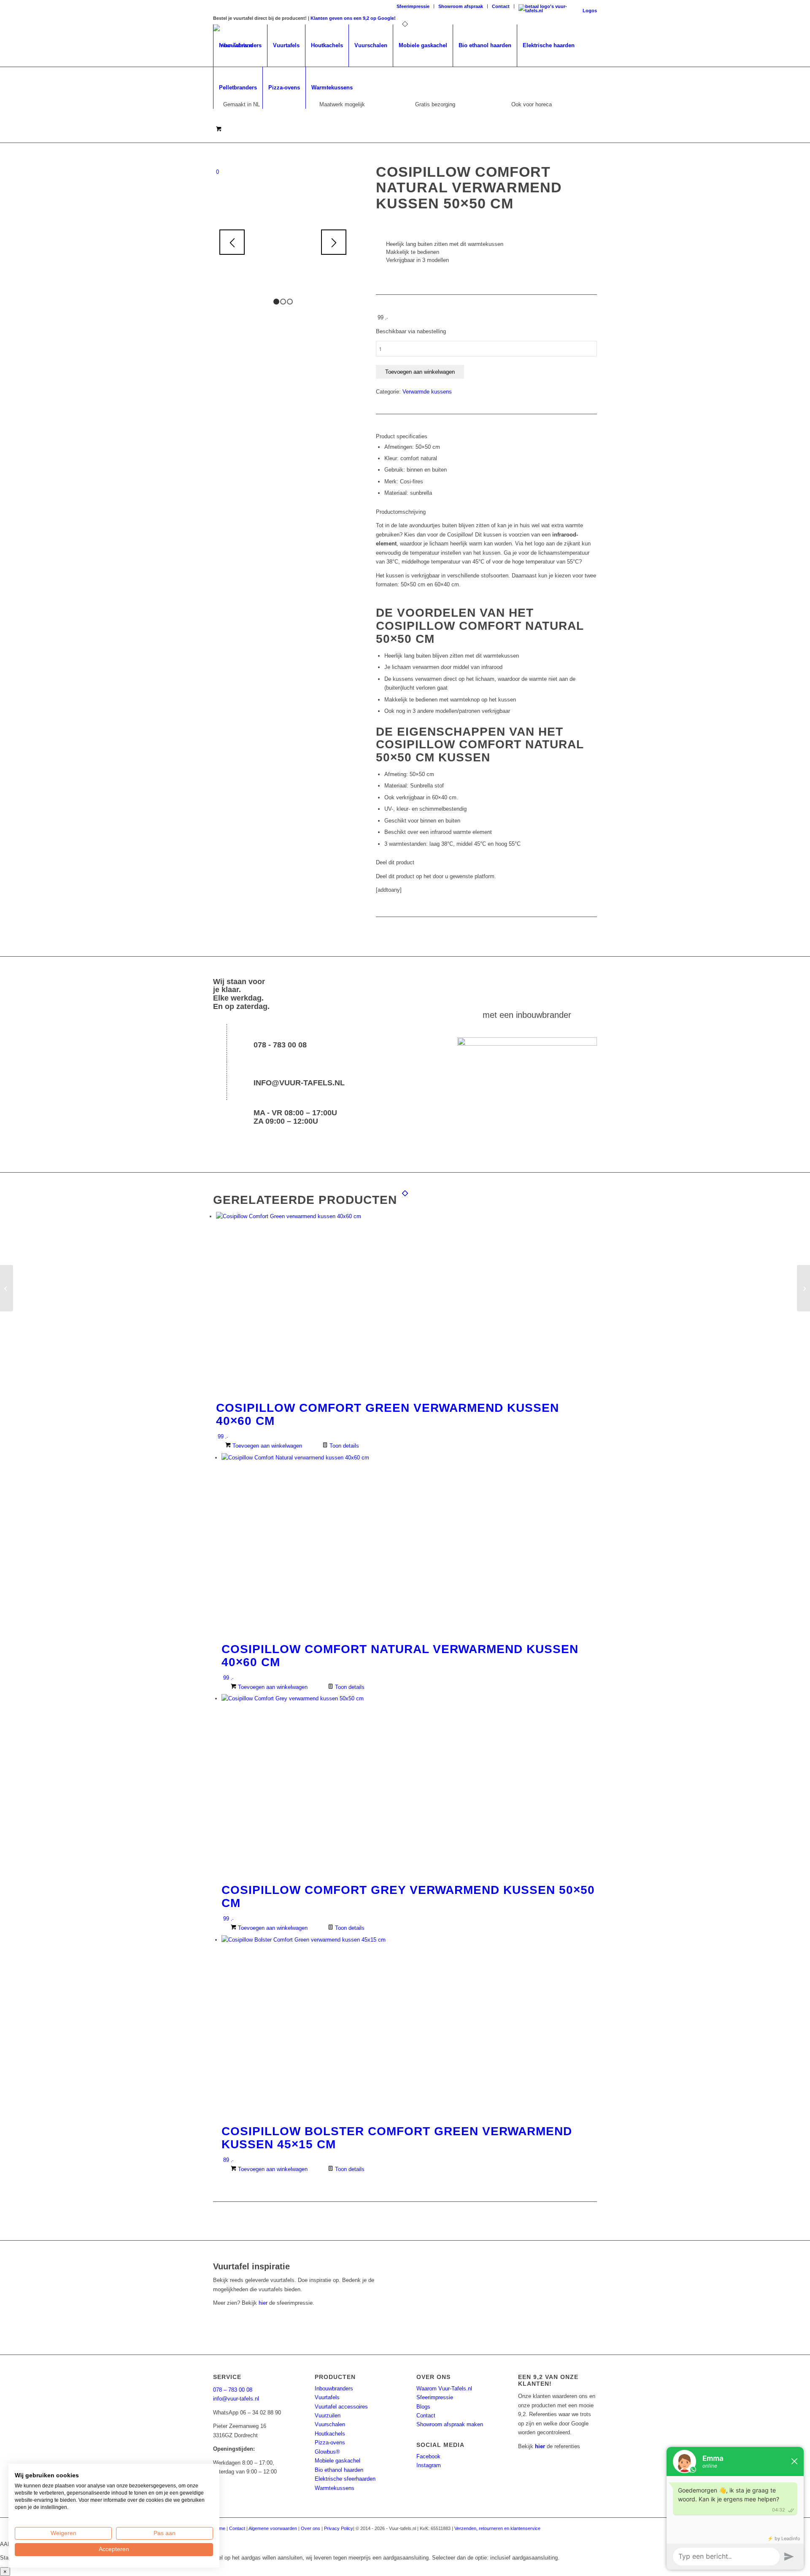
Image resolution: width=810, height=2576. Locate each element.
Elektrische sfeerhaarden (345, 2479)
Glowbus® (327, 2452)
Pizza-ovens (330, 2442)
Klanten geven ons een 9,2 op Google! (353, 18)
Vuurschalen (330, 2424)
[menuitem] (413, 6)
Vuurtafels (327, 2397)
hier (263, 2303)
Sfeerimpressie (413, 6)
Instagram (429, 2465)
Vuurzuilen (328, 2416)
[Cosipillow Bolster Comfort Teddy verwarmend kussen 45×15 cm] (7, 1288)
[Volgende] (334, 242)
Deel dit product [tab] (395, 862)
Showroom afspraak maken (450, 2424)
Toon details (343, 1446)
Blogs (423, 2407)
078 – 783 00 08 (233, 2390)
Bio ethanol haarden (339, 2470)
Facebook (428, 2456)
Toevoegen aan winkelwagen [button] (266, 1446)
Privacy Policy (339, 2528)
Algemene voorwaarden (273, 2528)
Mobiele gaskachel (337, 2461)
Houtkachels (330, 2434)
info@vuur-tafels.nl (299, 1083)
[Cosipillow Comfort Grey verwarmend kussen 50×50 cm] (803, 1288)
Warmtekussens (335, 2488)
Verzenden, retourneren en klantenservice (497, 2528)
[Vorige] (232, 242)
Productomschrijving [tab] (401, 512)
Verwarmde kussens (427, 392)
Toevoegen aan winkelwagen (420, 372)
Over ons (310, 2528)
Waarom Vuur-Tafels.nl (444, 2389)
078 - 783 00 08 (280, 1045)
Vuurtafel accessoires (341, 2407)
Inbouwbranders (334, 2389)
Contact (501, 6)
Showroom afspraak (461, 6)
